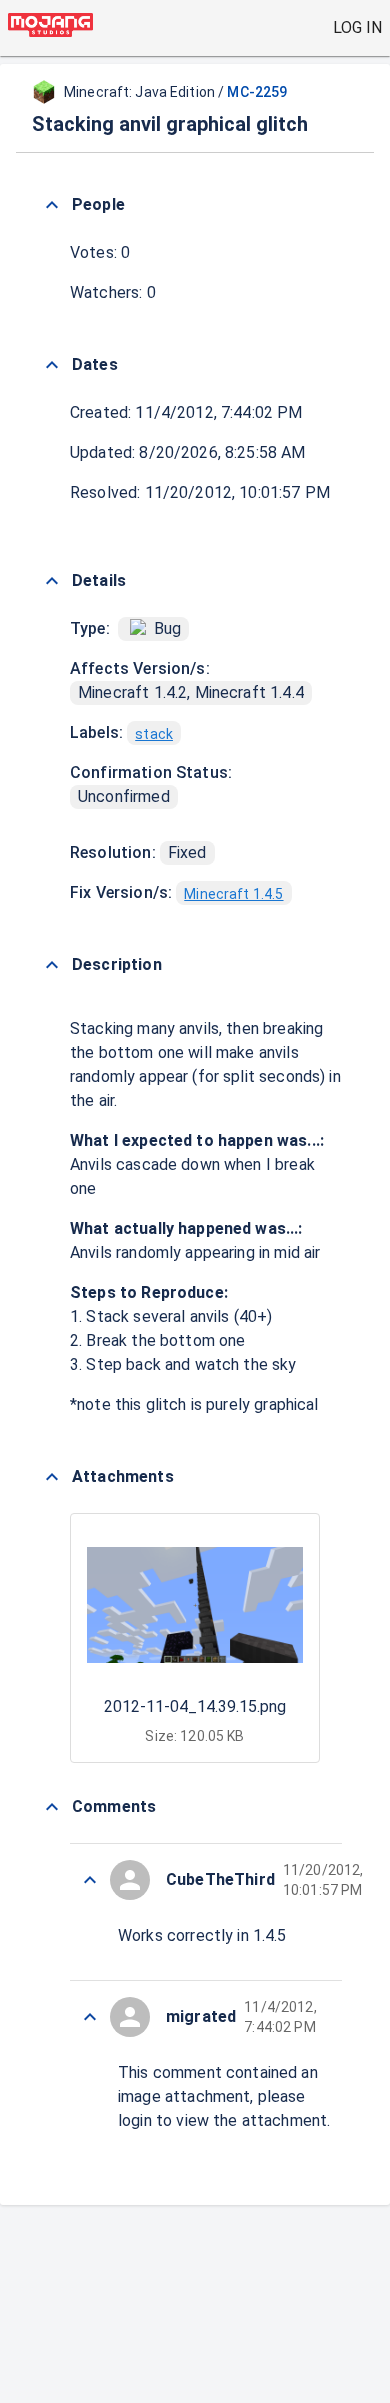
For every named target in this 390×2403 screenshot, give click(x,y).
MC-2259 (257, 92)
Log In (357, 27)
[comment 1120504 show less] (90, 1880)
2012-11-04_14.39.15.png (195, 1706)
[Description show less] (52, 965)
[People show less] (52, 205)
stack (154, 734)
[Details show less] (52, 581)
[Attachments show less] (52, 1477)
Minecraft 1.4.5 (233, 894)
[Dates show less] (52, 365)
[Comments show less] (52, 1807)
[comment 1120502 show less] (90, 2017)
